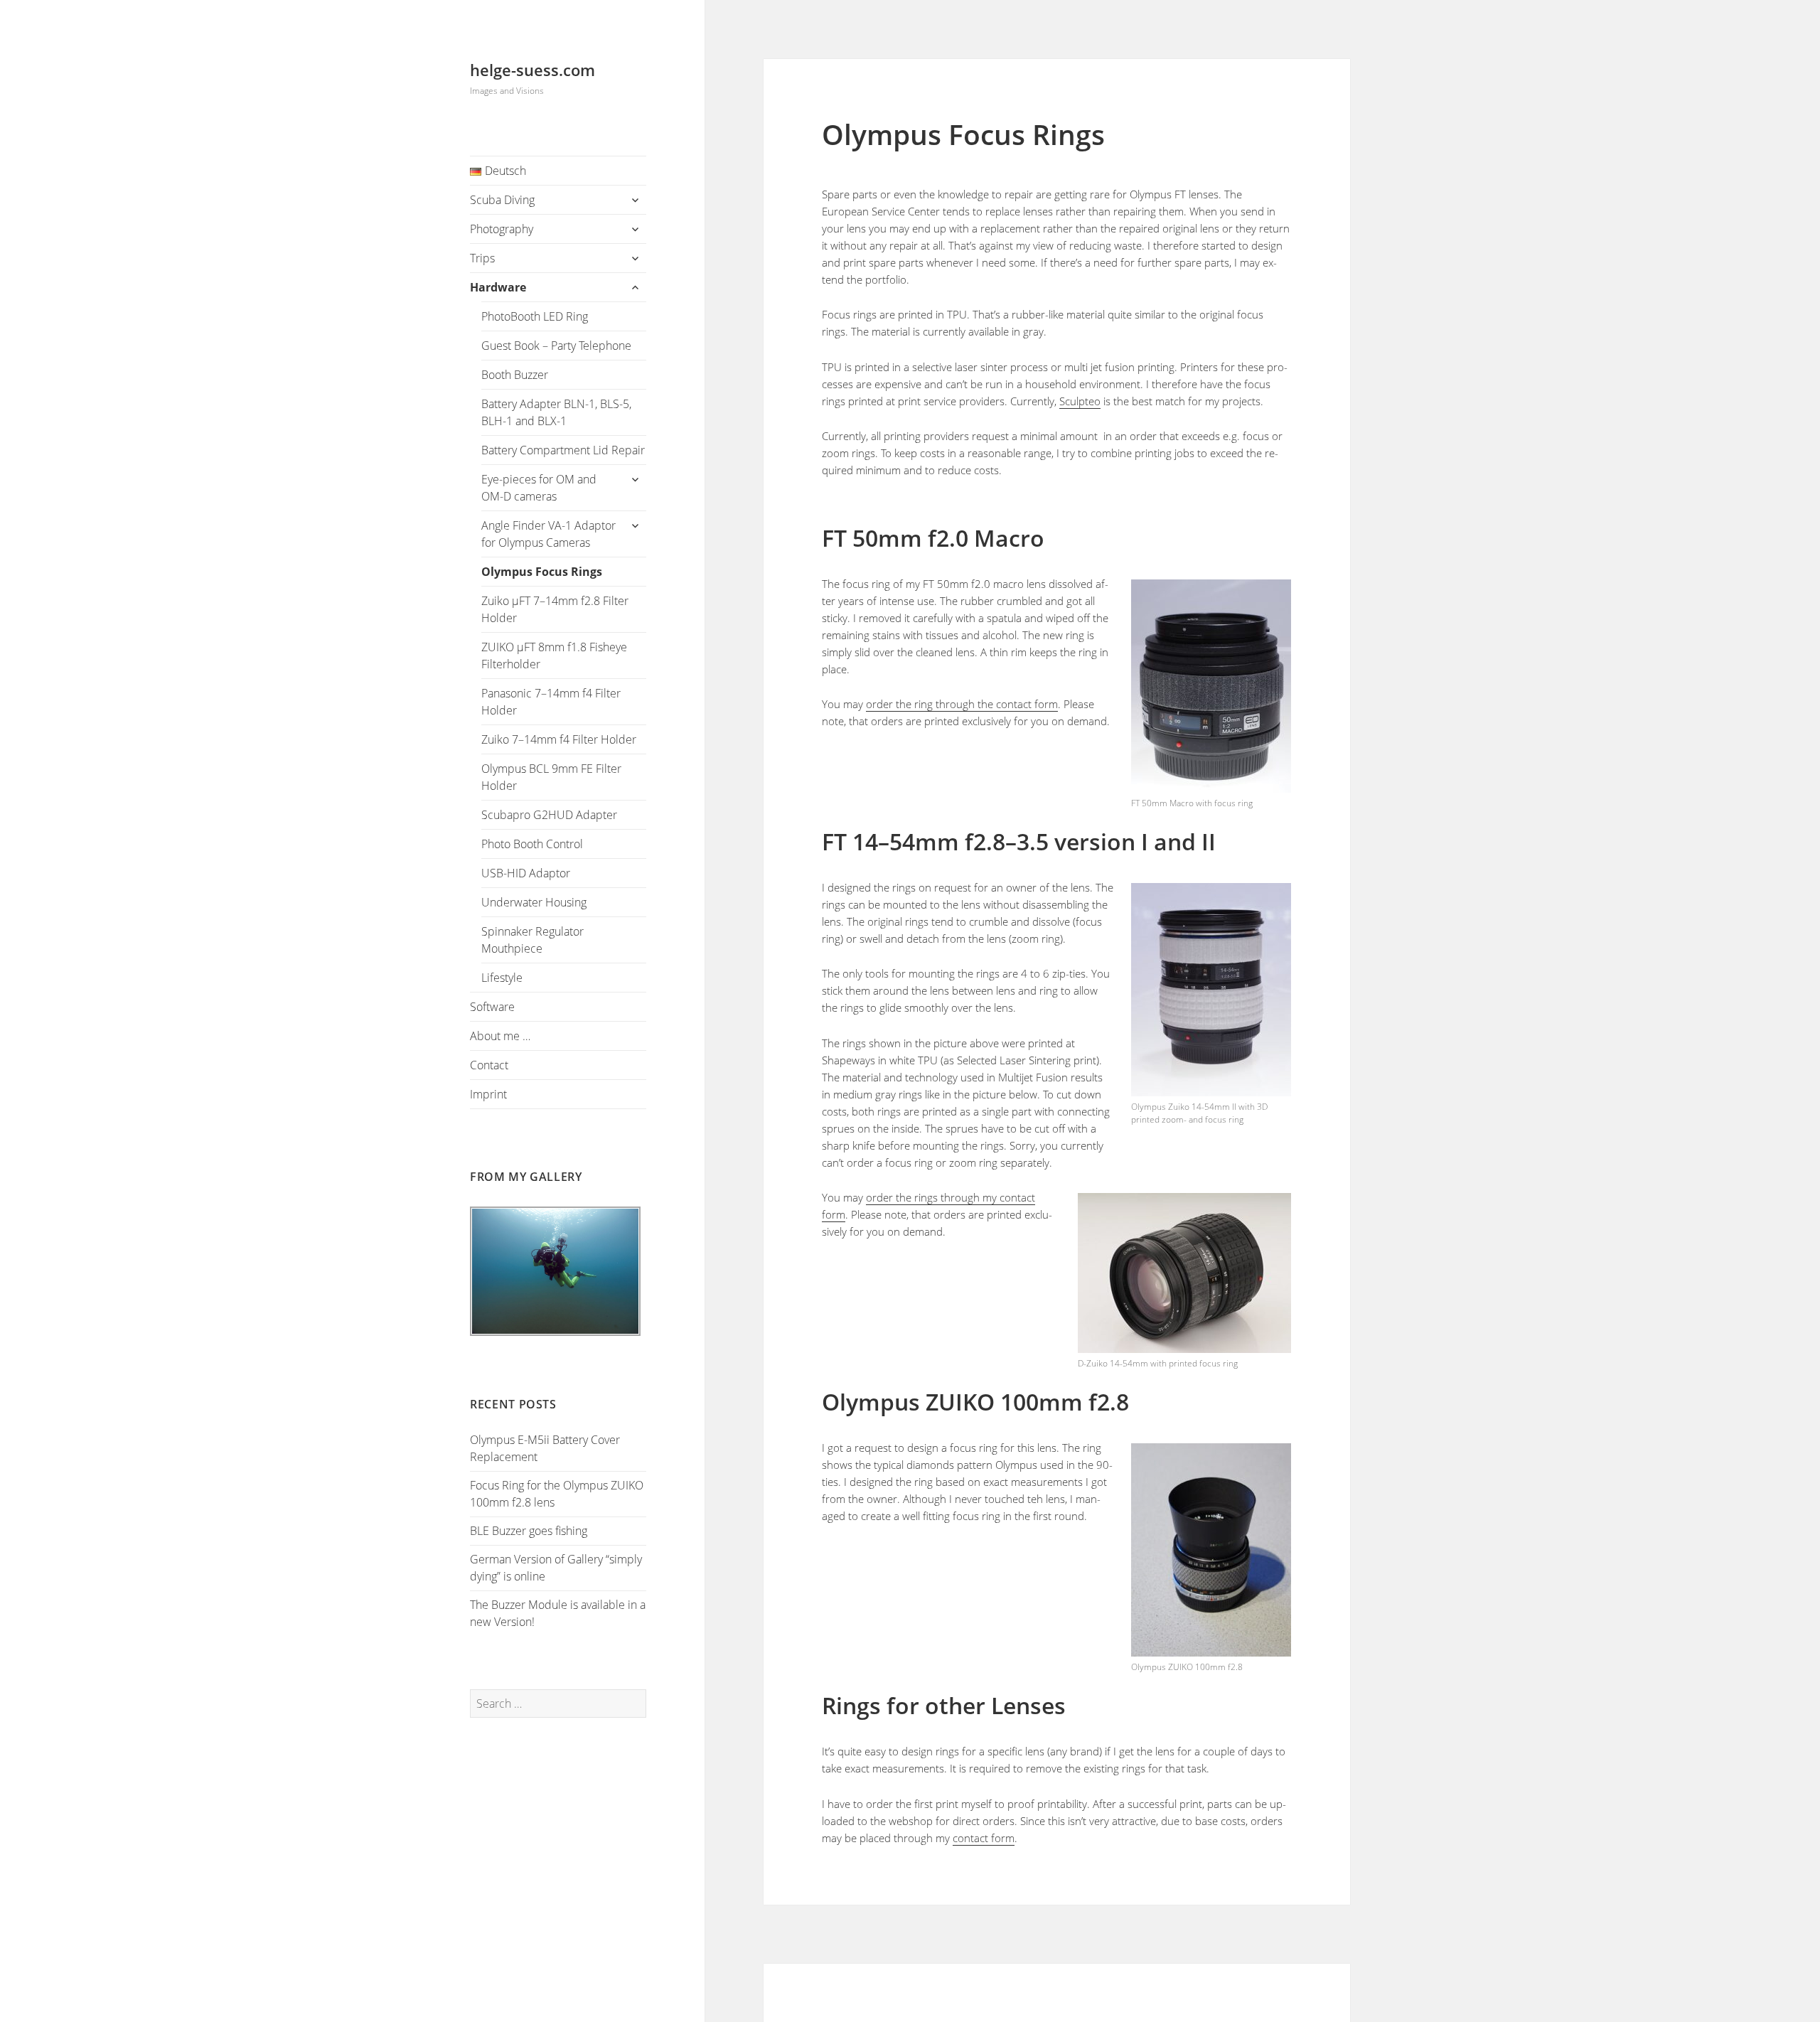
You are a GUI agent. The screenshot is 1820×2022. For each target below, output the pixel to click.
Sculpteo (1080, 401)
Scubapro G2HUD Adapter (549, 815)
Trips (482, 258)
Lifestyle (502, 978)
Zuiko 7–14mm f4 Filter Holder (559, 739)
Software (492, 1007)
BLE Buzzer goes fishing (529, 1531)
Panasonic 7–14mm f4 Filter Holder (551, 702)
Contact (489, 1065)
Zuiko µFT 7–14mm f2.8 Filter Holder (555, 609)
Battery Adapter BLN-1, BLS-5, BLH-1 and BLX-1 (556, 412)
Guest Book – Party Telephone (556, 346)
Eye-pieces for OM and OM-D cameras (539, 488)
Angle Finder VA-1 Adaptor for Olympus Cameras (548, 534)
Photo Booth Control (532, 844)
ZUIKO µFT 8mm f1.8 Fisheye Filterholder (554, 656)
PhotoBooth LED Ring (535, 316)
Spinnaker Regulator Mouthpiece (532, 940)
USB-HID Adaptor (526, 873)
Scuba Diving (502, 200)
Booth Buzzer (515, 375)
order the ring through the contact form (962, 704)
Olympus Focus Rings (542, 572)
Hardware (498, 287)
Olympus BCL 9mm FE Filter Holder (551, 777)
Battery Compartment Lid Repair (563, 450)
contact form (984, 1838)
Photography (502, 229)
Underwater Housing (534, 902)
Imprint (488, 1094)
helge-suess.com (532, 70)
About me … (500, 1036)
